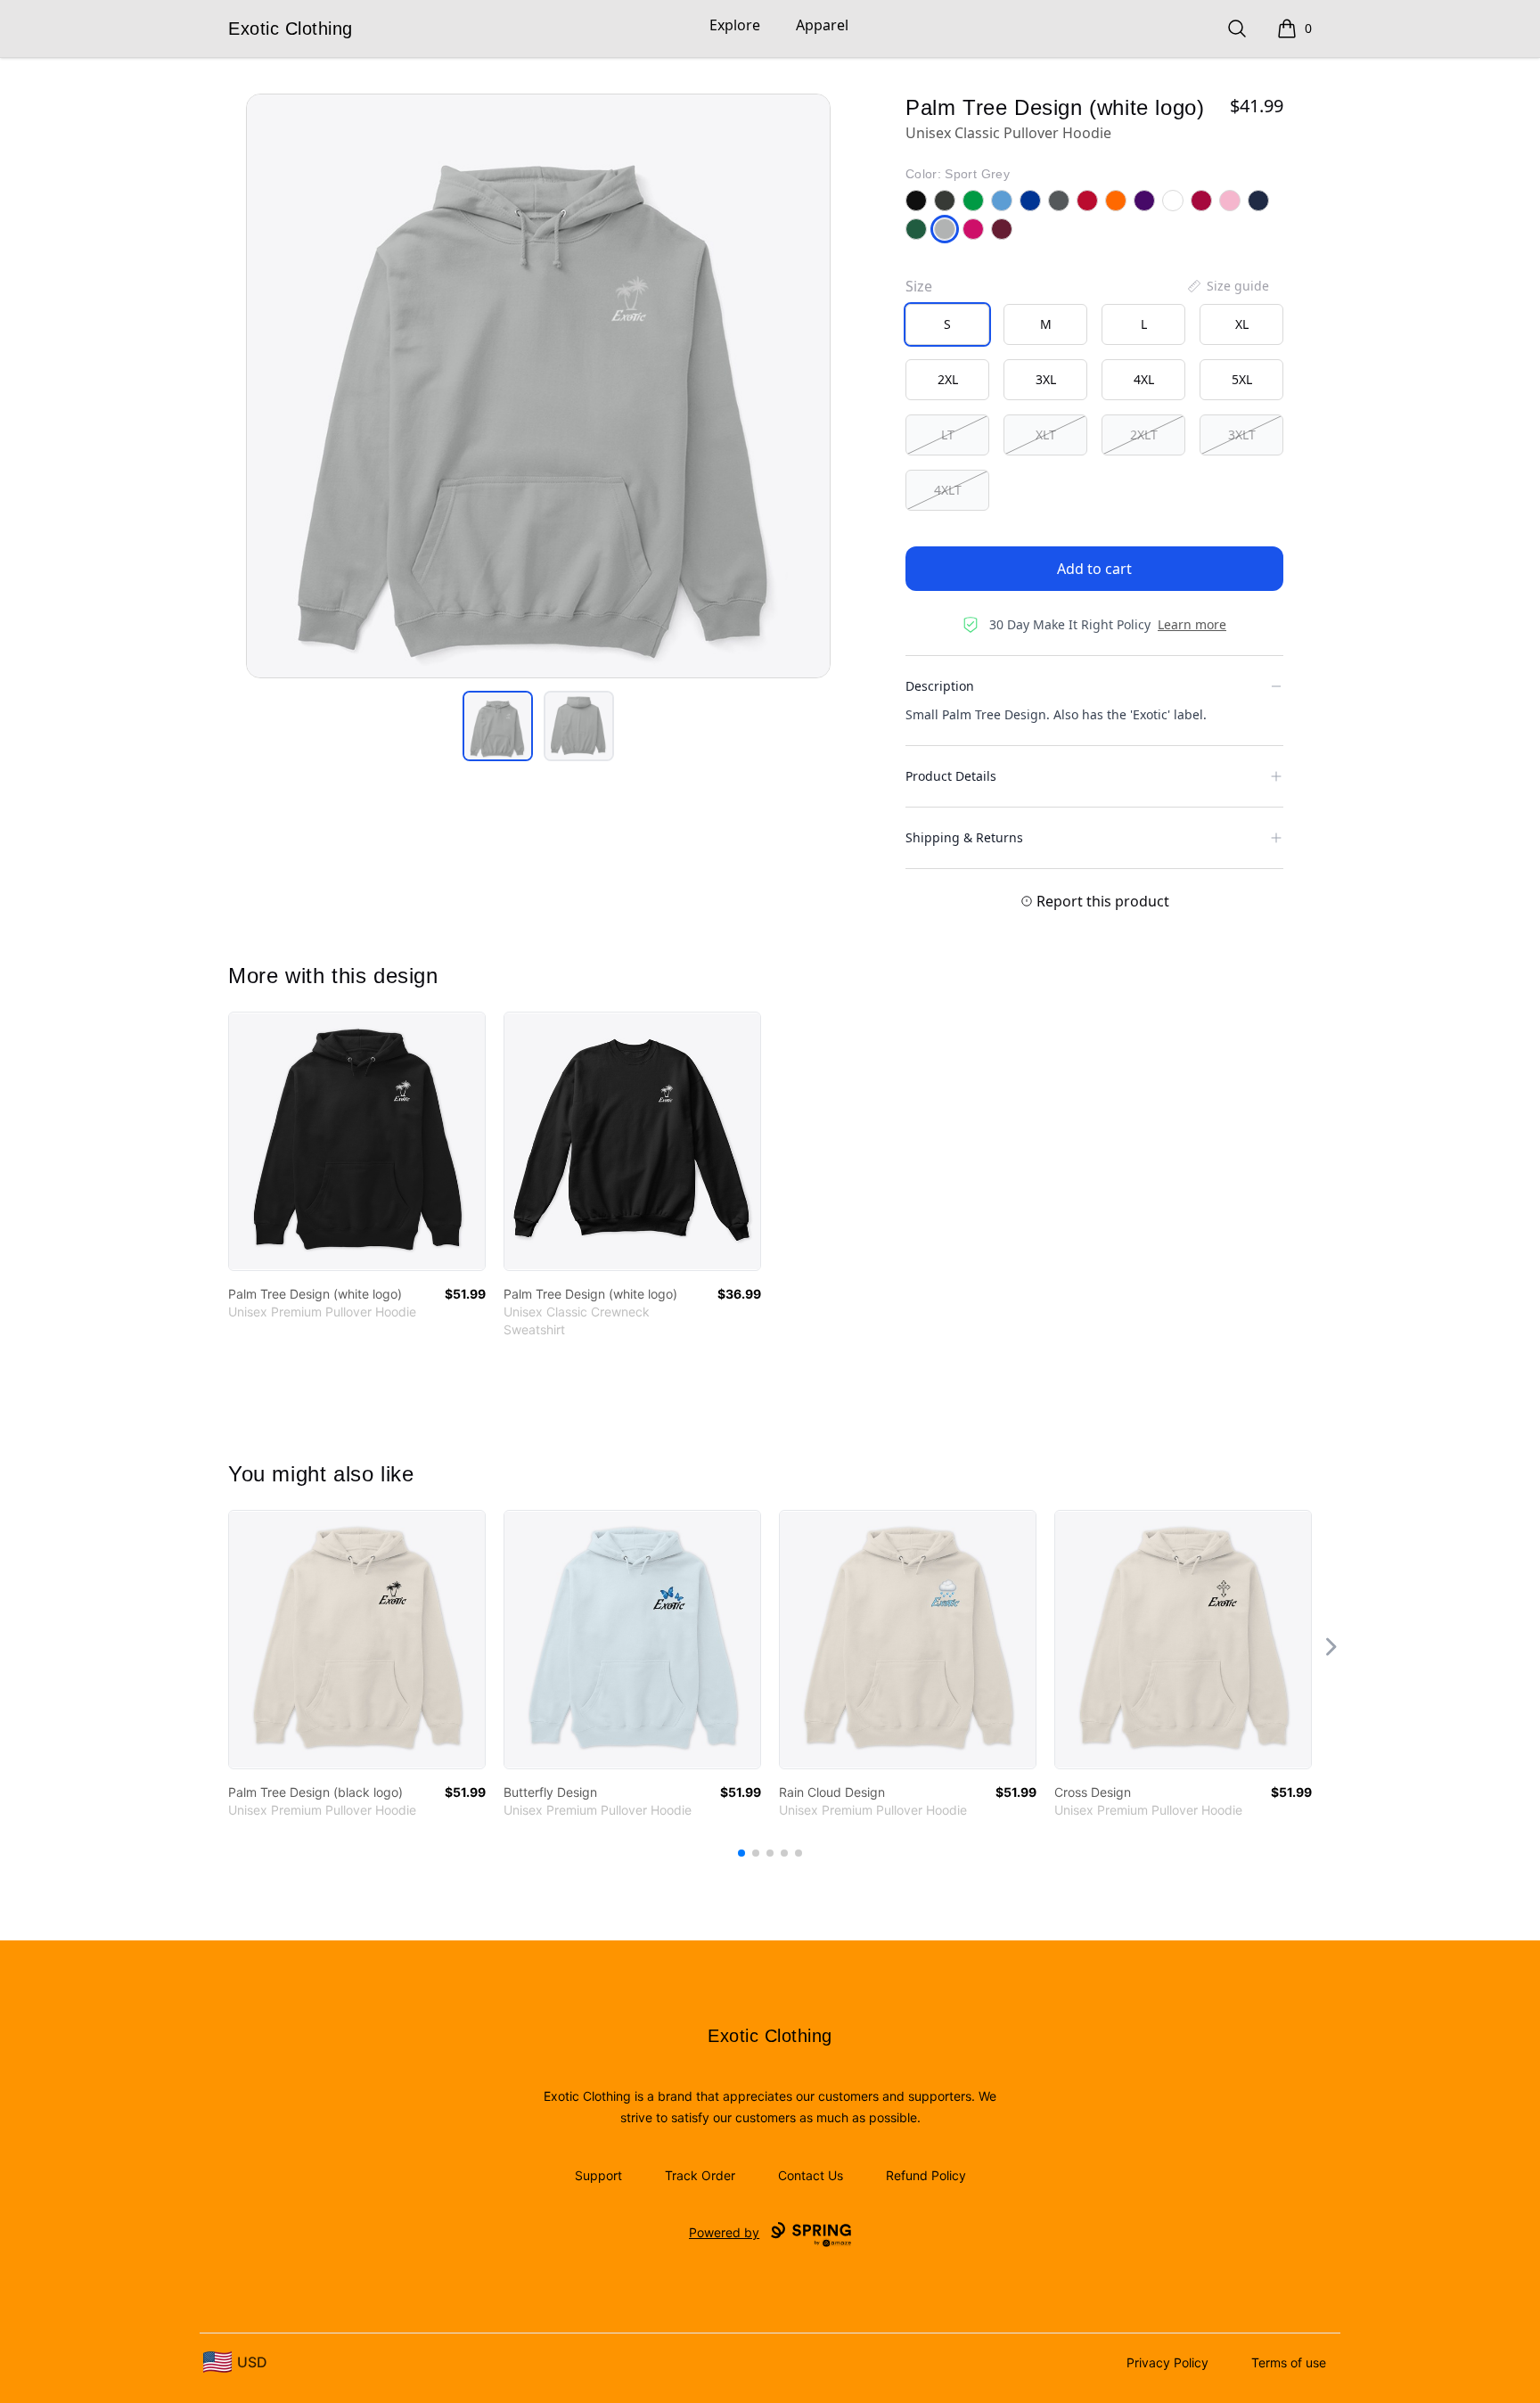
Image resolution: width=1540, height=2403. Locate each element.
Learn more (1192, 624)
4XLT (948, 490)
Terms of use (1289, 2362)
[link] (357, 1141)
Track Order (700, 2175)
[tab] (498, 726)
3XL (1046, 379)
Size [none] (919, 286)
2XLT (1144, 435)
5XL (1242, 379)
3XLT (1242, 435)
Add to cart (1094, 569)
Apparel (822, 25)
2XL (948, 379)
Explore (735, 25)
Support (598, 2175)
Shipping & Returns (964, 837)
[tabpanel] (538, 386)
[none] (1227, 286)
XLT (1046, 435)
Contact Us (811, 2175)
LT (948, 435)
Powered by (724, 2232)
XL (1242, 324)
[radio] (947, 324)
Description (940, 686)
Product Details (951, 776)
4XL (1144, 379)
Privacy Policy (1167, 2362)
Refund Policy (926, 2175)
